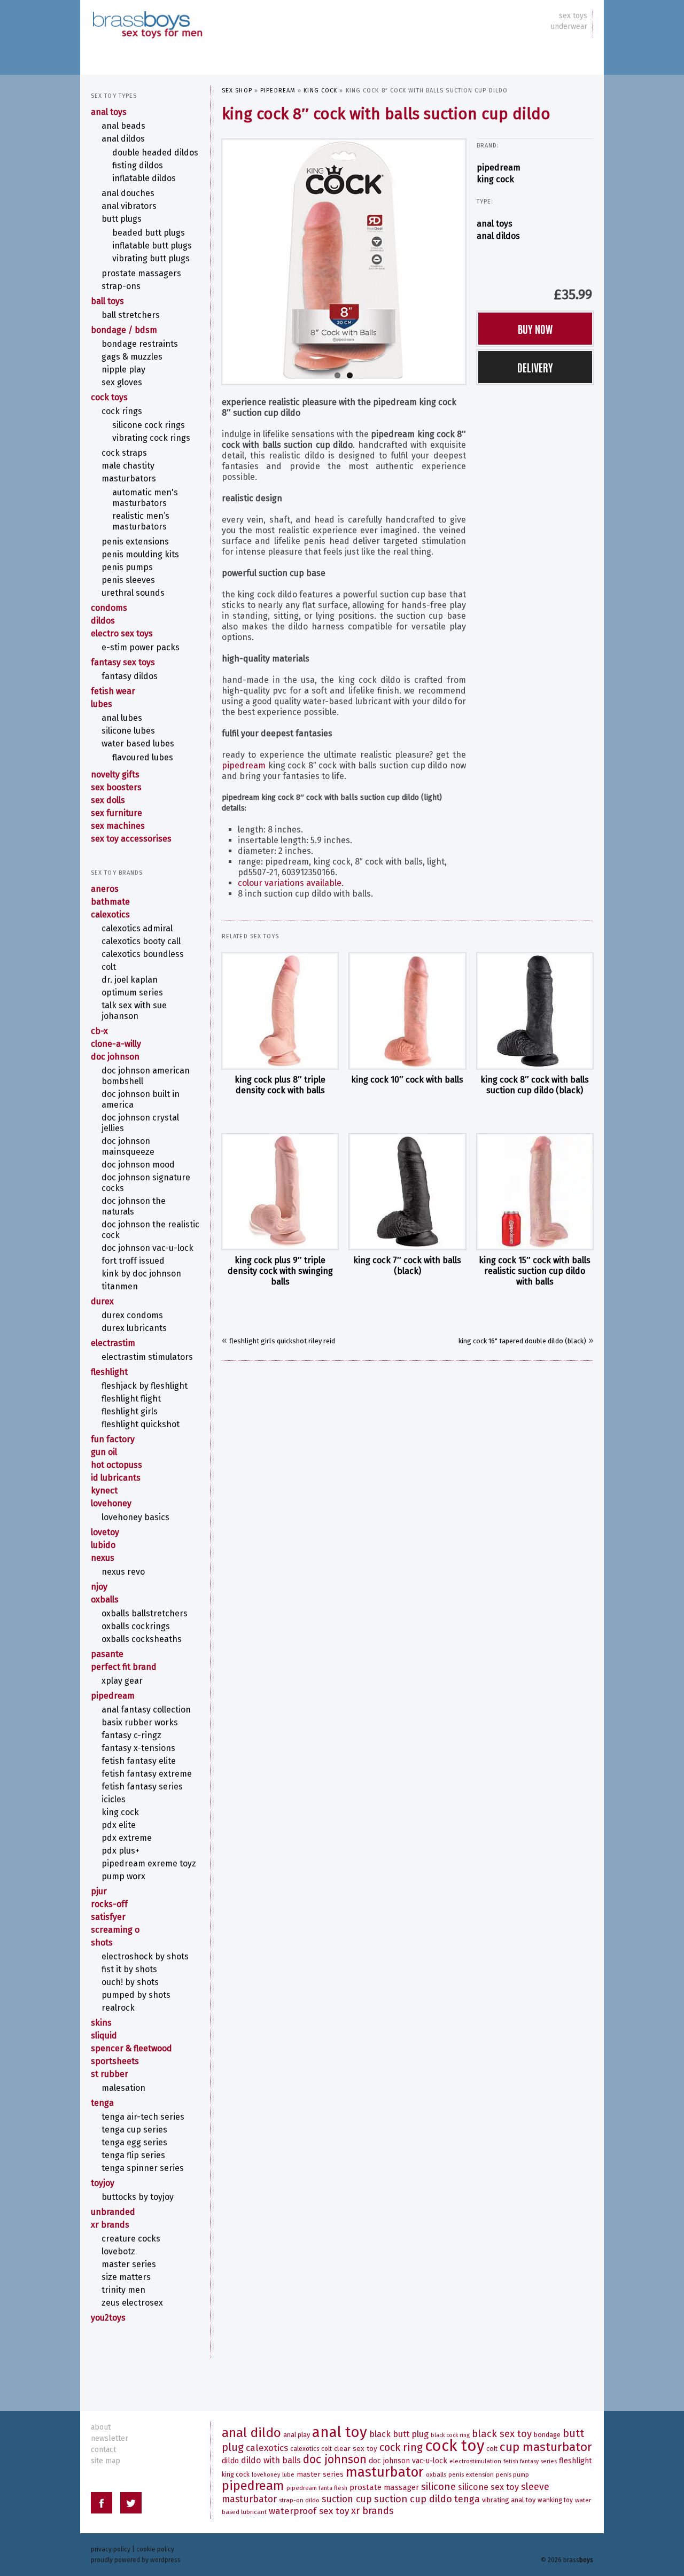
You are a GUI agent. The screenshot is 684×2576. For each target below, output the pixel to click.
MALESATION (123, 2088)
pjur (99, 1891)
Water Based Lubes (138, 744)
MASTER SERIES (129, 2264)
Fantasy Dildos (130, 676)
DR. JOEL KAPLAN (130, 980)
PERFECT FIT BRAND (124, 1667)
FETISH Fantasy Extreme (147, 1774)
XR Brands (110, 2225)
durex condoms (132, 1315)
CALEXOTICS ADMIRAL (137, 928)
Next (476, 259)
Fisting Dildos (138, 165)
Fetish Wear (113, 691)
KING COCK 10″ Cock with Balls (407, 1080)
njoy (99, 1587)
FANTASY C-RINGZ (131, 1735)
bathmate (110, 902)
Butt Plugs (122, 219)
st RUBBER (110, 2074)
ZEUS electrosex (132, 2303)
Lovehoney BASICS (135, 1517)
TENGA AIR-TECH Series (143, 2117)
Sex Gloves (122, 382)
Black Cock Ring (450, 2435)
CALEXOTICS (110, 915)
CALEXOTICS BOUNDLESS (143, 954)
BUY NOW (535, 329)
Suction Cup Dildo (413, 2499)
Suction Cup (347, 2499)
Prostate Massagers (141, 273)
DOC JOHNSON (115, 1057)
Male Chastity (128, 466)
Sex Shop (237, 91)
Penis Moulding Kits (140, 554)
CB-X (99, 1031)
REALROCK (118, 2008)
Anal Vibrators (129, 206)
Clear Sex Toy (356, 2449)
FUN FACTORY (113, 1439)
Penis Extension (471, 2474)
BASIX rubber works (140, 1722)
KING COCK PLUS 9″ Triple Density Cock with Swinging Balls (280, 1271)
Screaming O (115, 1930)
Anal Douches (128, 193)
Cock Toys (109, 397)
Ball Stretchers (131, 315)
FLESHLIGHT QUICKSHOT (141, 1424)
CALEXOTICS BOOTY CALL (141, 941)
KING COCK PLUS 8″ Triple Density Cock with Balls (280, 1085)
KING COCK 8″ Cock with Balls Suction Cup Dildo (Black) (535, 1085)
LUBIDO (103, 1545)
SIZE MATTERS (126, 2277)
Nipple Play (123, 369)
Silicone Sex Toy (488, 2487)
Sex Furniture (116, 813)
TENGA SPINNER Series (143, 2168)
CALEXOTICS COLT (311, 2449)
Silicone (438, 2486)
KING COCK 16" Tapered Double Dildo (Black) (522, 1341)
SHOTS (102, 1943)
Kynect (104, 1491)
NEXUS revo (123, 1572)
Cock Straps (124, 453)
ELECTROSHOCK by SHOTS (145, 1956)
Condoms (109, 608)
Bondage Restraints (140, 344)
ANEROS (105, 889)
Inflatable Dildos (144, 178)
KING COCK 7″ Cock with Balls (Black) (407, 1266)
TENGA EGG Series (134, 2142)
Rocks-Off (109, 1904)
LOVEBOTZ (118, 2251)
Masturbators (129, 478)
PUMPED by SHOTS (136, 1995)
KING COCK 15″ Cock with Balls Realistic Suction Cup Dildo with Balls (535, 1271)
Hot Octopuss (116, 1465)
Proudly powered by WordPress (136, 2560)
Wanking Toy (555, 2500)
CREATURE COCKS (131, 2239)
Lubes (102, 704)
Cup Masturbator (546, 2447)
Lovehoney (111, 1503)
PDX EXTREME (127, 1838)
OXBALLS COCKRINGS (136, 1626)
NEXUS (103, 1558)
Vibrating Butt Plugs (151, 258)
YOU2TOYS (108, 2318)
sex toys (573, 16)
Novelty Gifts (115, 775)
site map (106, 2461)
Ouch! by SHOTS (130, 1982)
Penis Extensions (135, 542)
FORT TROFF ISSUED (133, 1261)
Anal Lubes (122, 718)
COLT (109, 967)
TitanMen (120, 1286)
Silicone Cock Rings (149, 425)
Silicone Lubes (128, 731)
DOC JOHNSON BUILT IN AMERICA (141, 1099)
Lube (288, 2475)
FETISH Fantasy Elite (139, 1761)
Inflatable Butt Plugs (152, 246)
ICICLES (114, 1799)
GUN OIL (104, 1452)
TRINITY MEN (123, 2290)
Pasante (107, 1654)
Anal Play (297, 2435)
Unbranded (113, 2212)
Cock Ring (401, 2447)
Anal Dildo (251, 2433)
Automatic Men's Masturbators (145, 498)
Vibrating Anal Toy (509, 2500)
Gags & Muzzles (132, 357)
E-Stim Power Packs (141, 647)
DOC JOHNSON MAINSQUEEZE (128, 1146)
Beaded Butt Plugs (149, 233)
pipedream (278, 91)
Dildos (103, 621)
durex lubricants (134, 1328)
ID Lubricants (116, 1478)
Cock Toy (454, 2446)
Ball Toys (107, 301)
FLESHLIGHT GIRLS (130, 1411)
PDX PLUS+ (121, 1851)
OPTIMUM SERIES (132, 993)
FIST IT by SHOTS (129, 1969)
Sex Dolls (108, 800)
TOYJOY (103, 2183)
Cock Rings (122, 411)
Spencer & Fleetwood (131, 2048)
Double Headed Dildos (155, 153)
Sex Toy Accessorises (131, 839)
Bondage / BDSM (124, 330)
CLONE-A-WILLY (116, 1044)
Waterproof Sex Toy (309, 2511)
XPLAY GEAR (122, 1681)
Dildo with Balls (271, 2460)
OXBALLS (105, 1600)
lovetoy (105, 1532)
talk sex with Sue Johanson (134, 1011)
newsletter (110, 2438)
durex (102, 1301)
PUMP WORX (123, 1876)
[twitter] (131, 2505)
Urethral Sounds (133, 593)
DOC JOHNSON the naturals (134, 1206)
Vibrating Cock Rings (151, 438)
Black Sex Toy (502, 2434)
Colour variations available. (291, 883)
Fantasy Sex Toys (123, 662)
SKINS (101, 2023)
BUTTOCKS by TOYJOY (138, 2197)
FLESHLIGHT (109, 1372)
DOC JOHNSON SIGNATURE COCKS (146, 1183)
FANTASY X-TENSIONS (138, 1748)
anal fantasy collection (146, 1710)
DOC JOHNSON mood (138, 1165)
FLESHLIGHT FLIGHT (131, 1399)
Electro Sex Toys (122, 633)
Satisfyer (108, 1917)
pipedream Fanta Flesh (317, 2488)
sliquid (104, 2036)
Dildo (230, 2461)
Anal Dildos (498, 236)
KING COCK (320, 91)
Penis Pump (512, 2474)
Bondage (547, 2435)
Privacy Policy (111, 2549)
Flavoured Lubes (143, 757)
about (101, 2427)
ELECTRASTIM (113, 1343)
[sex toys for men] (147, 16)
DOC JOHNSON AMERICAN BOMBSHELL (146, 1076)
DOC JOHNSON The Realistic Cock (150, 1230)
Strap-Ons (121, 286)
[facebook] (102, 2505)
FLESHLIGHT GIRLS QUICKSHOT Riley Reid (282, 1341)
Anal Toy (340, 2432)
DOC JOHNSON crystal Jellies (140, 1123)
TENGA (102, 2103)
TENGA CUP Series (134, 2130)
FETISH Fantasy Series (142, 1787)
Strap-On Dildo (299, 2500)
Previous (212, 259)
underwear (569, 26)
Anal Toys (495, 224)
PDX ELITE (119, 1825)
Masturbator (385, 2472)
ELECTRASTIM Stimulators (147, 1357)
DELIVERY (535, 367)
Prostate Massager (384, 2487)
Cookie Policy (155, 2549)
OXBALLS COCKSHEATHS (142, 1639)
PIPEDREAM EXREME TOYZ (149, 1863)
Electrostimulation (475, 2461)
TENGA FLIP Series (133, 2155)
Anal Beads (123, 126)
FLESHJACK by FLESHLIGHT (145, 1386)
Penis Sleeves (128, 580)
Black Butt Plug (399, 2434)
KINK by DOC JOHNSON (141, 1274)
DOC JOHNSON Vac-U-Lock (147, 1248)
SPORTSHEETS (115, 2061)
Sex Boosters (116, 787)
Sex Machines (118, 826)
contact (103, 2450)
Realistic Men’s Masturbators (141, 521)
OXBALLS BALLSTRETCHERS (145, 1613)
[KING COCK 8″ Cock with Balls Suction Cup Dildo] (344, 260)
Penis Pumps (127, 567)
